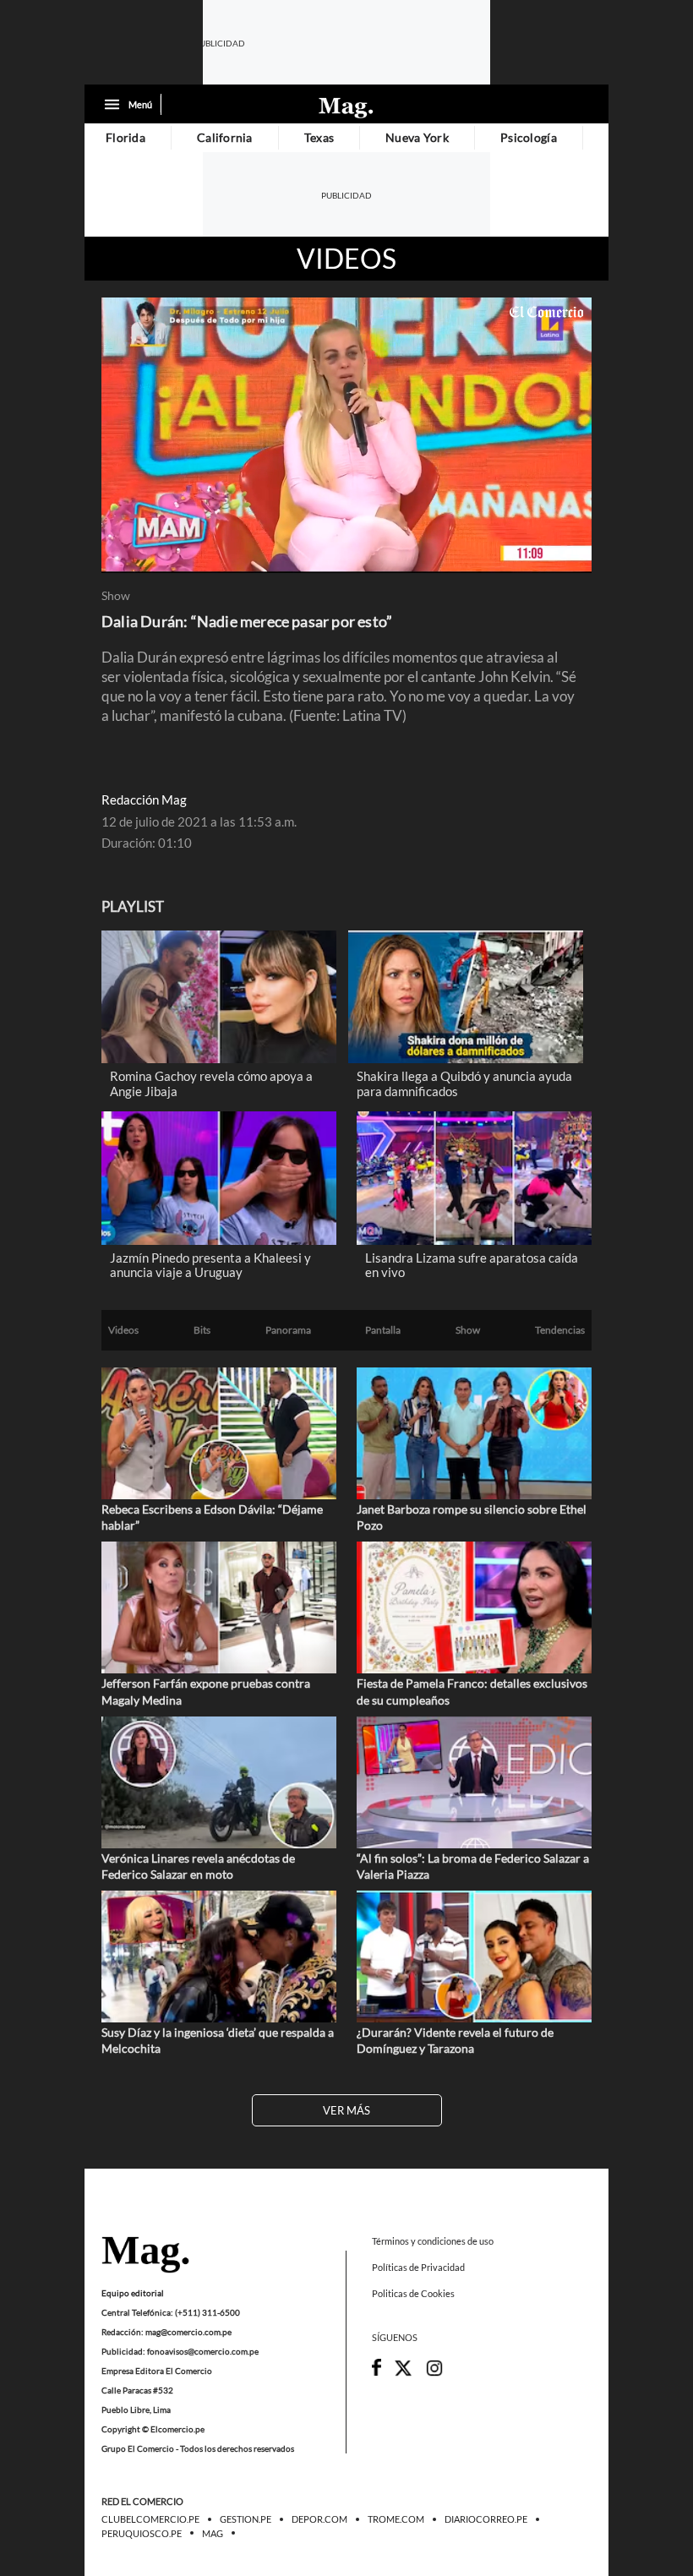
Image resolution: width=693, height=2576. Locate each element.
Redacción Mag (144, 800)
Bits (202, 1330)
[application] (346, 435)
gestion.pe (246, 2520)
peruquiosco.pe (142, 2534)
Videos (346, 259)
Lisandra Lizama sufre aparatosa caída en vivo (472, 1265)
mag (213, 2534)
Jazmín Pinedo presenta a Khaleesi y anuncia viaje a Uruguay (210, 1265)
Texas (319, 137)
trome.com (396, 2520)
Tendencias (560, 1330)
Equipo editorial (133, 2293)
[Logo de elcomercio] (346, 106)
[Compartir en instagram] (434, 2374)
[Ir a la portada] (145, 2256)
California (225, 137)
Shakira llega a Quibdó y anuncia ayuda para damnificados (464, 1083)
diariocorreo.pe (486, 2520)
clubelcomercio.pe (150, 2520)
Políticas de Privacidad (418, 2267)
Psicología (529, 137)
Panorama (288, 1330)
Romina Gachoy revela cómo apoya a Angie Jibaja (211, 1083)
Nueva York (417, 137)
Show (116, 596)
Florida (126, 137)
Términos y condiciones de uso (433, 2241)
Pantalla (383, 1330)
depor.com (319, 2520)
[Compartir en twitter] (403, 2374)
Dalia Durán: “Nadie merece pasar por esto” (247, 621)
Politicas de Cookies (413, 2294)
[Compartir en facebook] (377, 2372)
